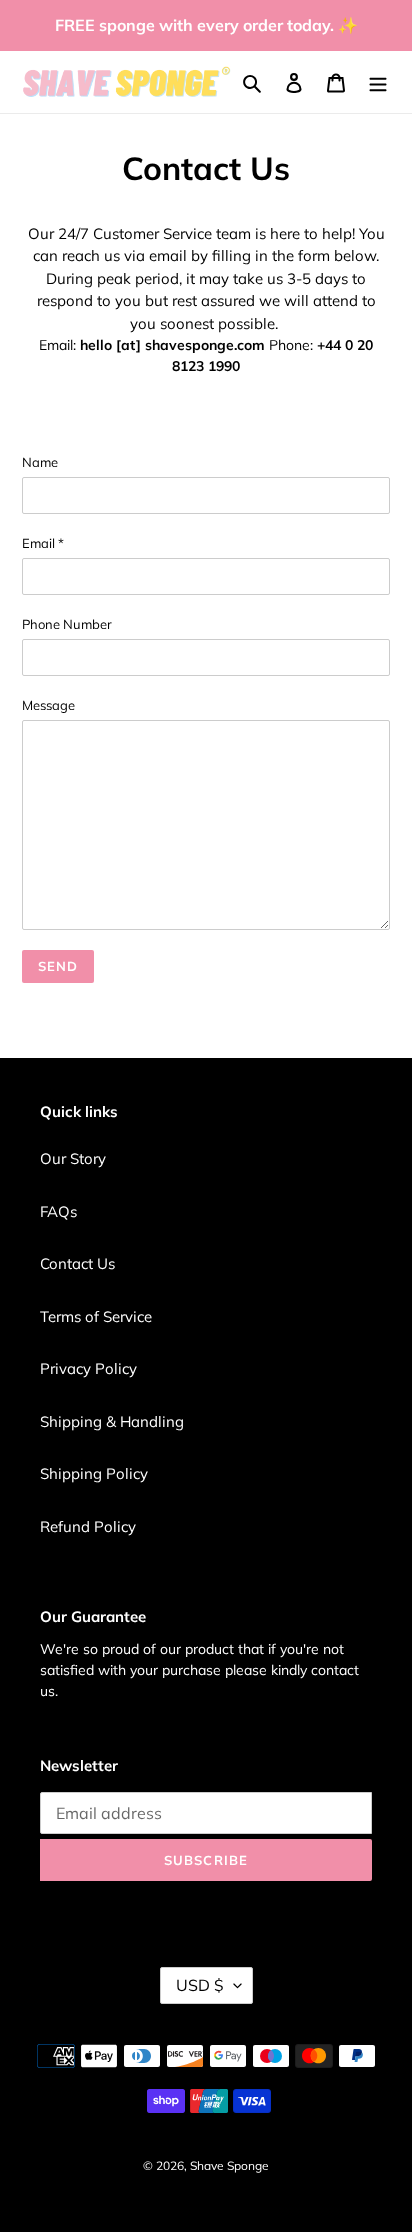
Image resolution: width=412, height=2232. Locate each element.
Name (40, 462)
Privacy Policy (88, 1368)
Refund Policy (88, 1526)
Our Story (73, 1158)
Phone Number (67, 624)
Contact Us (77, 1263)
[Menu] (378, 82)
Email (43, 543)
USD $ (200, 1985)
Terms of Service (96, 1316)
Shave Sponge (229, 2165)
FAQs (58, 1211)
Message (48, 705)
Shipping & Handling (112, 1421)
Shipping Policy (94, 1473)
